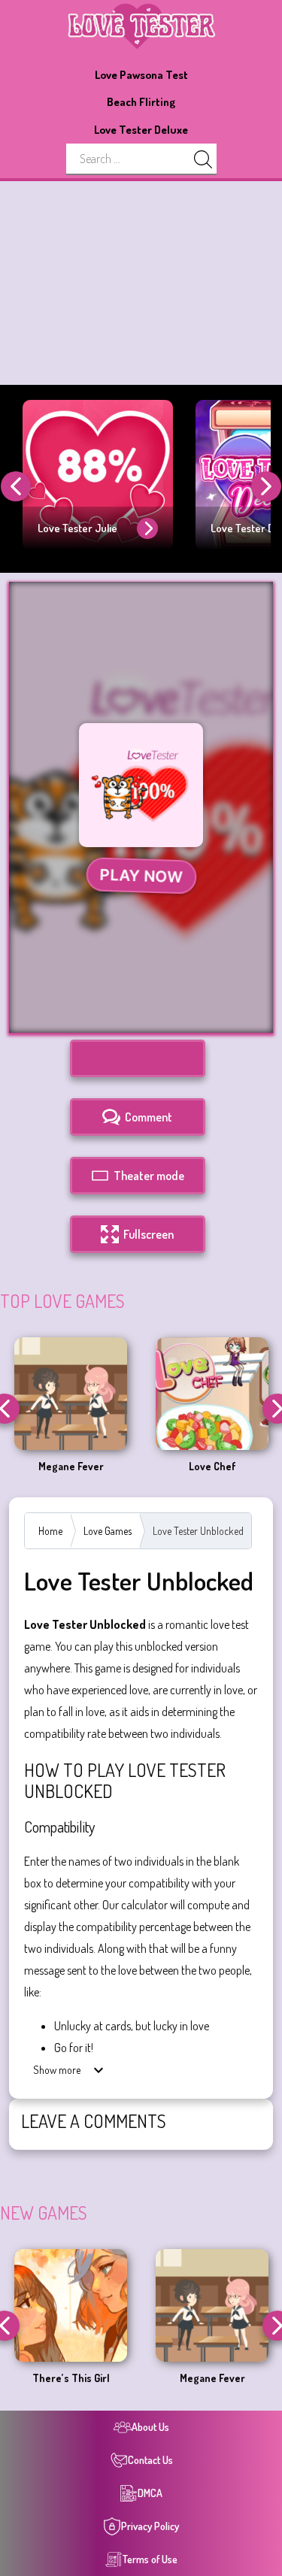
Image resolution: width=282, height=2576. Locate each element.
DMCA (150, 2493)
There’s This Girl (71, 2378)
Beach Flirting (141, 102)
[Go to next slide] (266, 486)
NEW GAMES (44, 2213)
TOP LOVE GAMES (62, 1301)
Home (50, 1531)
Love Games (108, 1531)
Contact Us (150, 2460)
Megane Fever (71, 1467)
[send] (203, 159)
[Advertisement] (141, 283)
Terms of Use (150, 2559)
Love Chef (212, 1467)
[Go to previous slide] (16, 486)
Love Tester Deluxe (141, 130)
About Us (150, 2427)
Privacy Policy (150, 2526)
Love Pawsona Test (141, 75)
